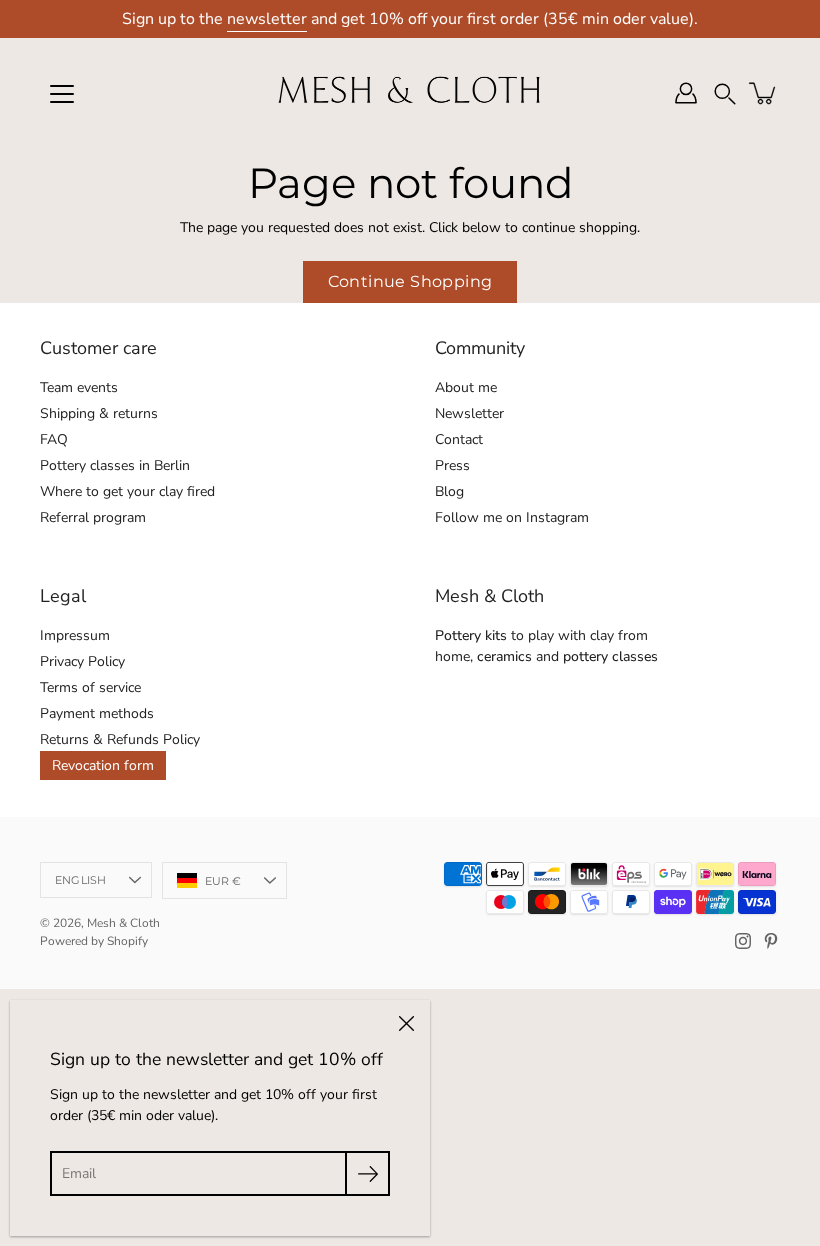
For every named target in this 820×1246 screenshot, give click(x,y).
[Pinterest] (771, 941)
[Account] (686, 93)
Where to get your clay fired (127, 491)
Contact (459, 439)
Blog (449, 491)
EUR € (223, 881)
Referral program (93, 517)
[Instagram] (743, 941)
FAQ (54, 439)
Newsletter (469, 413)
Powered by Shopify (94, 941)
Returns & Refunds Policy (120, 739)
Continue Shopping (410, 281)
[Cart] (764, 93)
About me (466, 387)
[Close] (406, 1024)
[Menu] (62, 94)
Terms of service (90, 687)
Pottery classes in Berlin (115, 465)
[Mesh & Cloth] (410, 93)
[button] (725, 93)
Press (452, 465)
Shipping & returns (99, 413)
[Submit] (367, 1173)
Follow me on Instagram (512, 517)
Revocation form (103, 765)
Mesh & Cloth (123, 923)
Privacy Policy (82, 661)
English (81, 880)
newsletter (267, 19)
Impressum (75, 635)
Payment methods (97, 713)
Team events (79, 387)
